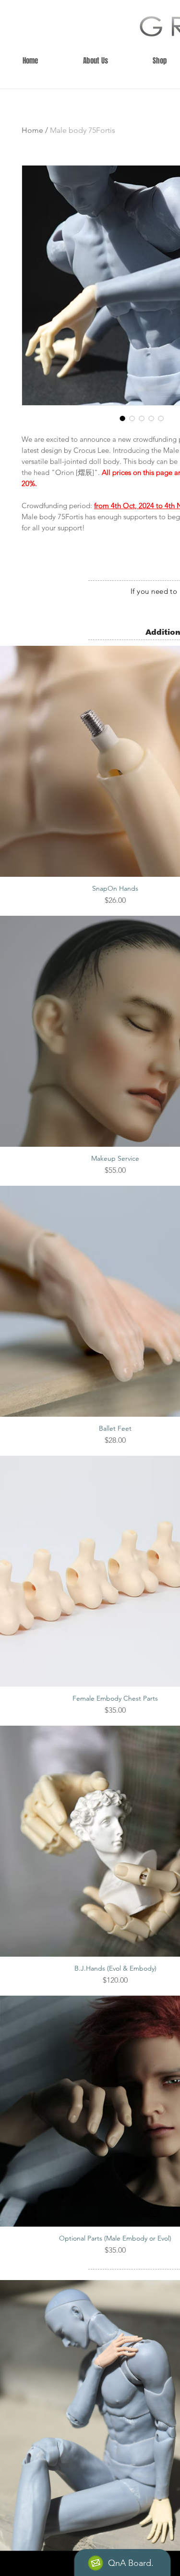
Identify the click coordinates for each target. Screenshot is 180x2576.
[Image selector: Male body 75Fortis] (122, 418)
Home (32, 130)
